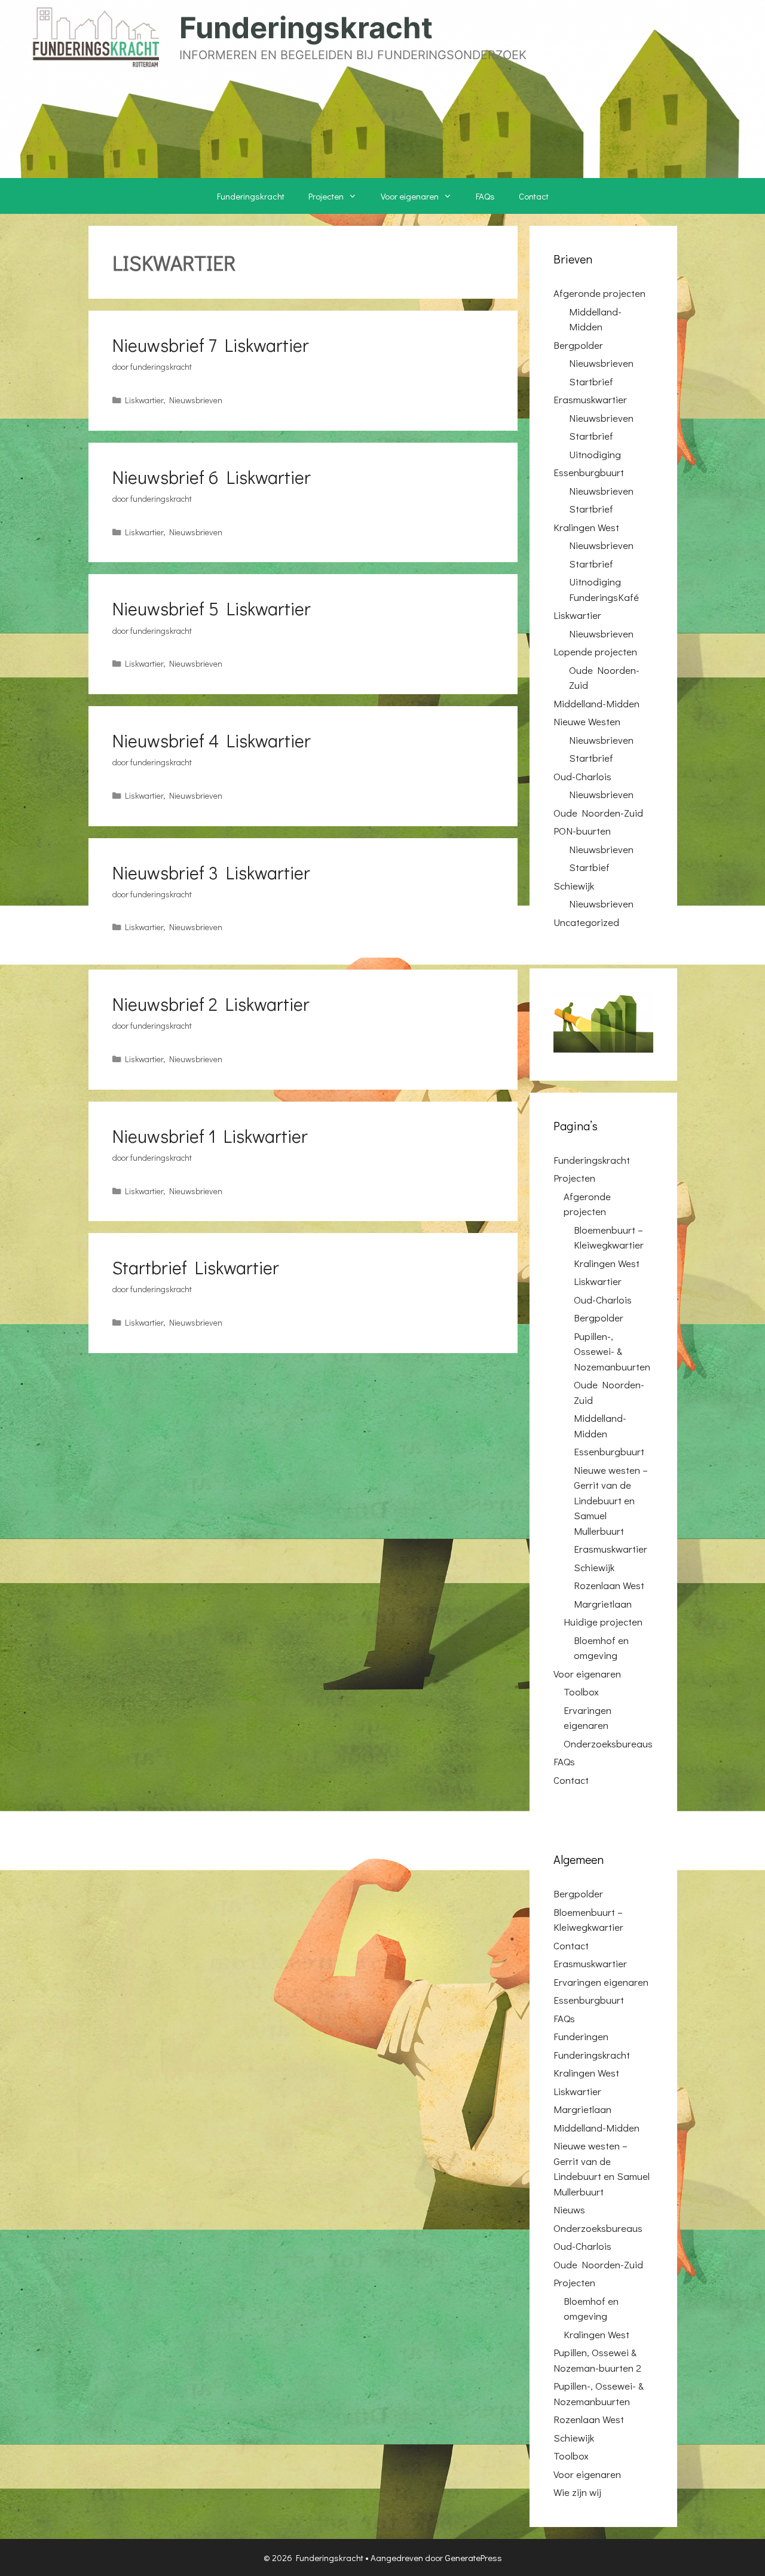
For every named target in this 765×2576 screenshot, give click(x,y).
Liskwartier (144, 400)
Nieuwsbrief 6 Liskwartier (212, 477)
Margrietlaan (603, 1604)
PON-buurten (582, 831)
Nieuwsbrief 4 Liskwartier (212, 740)
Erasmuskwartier (590, 399)
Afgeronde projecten (599, 293)
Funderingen (581, 2036)
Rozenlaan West (609, 1585)
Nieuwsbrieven (196, 400)
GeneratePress (473, 2557)
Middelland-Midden (596, 703)
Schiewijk (574, 886)
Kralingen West (586, 527)
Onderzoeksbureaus (608, 1744)
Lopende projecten (595, 651)
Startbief (589, 867)
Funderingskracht (306, 28)
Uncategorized (586, 922)
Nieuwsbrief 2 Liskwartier (211, 1004)
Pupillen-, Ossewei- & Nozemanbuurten (612, 1351)
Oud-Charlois (582, 776)
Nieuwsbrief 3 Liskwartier (211, 873)
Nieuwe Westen (587, 721)
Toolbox (581, 1692)
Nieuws (569, 2209)
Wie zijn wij (577, 2492)
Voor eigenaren (410, 196)
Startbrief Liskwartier (196, 1267)
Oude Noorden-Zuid (598, 813)
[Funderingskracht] (96, 36)
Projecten (326, 196)
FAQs (485, 196)
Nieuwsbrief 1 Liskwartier (210, 1136)
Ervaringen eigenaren (601, 1982)
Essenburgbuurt (589, 472)
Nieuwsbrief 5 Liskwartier (212, 608)
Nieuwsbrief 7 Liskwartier (211, 345)
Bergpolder (578, 345)
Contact (534, 196)
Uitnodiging (595, 454)
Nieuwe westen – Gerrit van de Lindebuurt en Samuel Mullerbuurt (611, 1500)
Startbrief (591, 381)
